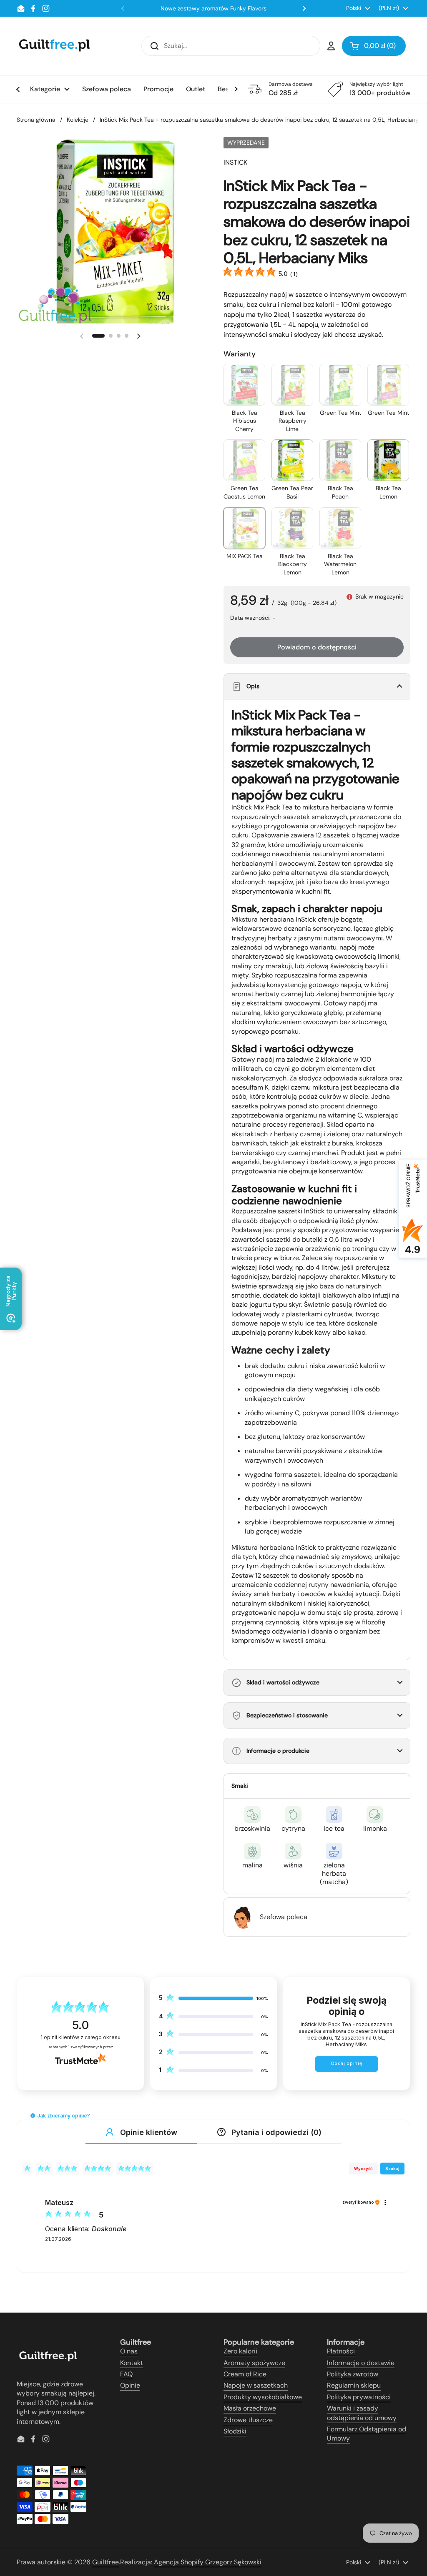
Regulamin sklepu (354, 2385)
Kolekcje (78, 120)
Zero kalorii (240, 2351)
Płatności (341, 2351)
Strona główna (36, 120)
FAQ (126, 2374)
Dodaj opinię (347, 2064)
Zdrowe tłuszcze (248, 2420)
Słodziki (235, 2431)
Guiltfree (105, 2562)
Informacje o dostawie (361, 2363)
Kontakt (132, 2363)
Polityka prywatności (359, 2397)
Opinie (130, 2385)
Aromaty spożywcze (254, 2363)
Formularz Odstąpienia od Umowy (367, 2434)
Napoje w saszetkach (256, 2385)
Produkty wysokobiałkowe (263, 2397)
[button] (374, 46)
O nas (129, 2351)
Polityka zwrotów (353, 2374)
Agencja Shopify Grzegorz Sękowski (208, 2562)
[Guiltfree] (54, 46)
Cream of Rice (245, 2374)
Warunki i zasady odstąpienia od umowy (362, 2413)
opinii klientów (80, 2037)
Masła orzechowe (250, 2408)
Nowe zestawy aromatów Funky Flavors (213, 8)
